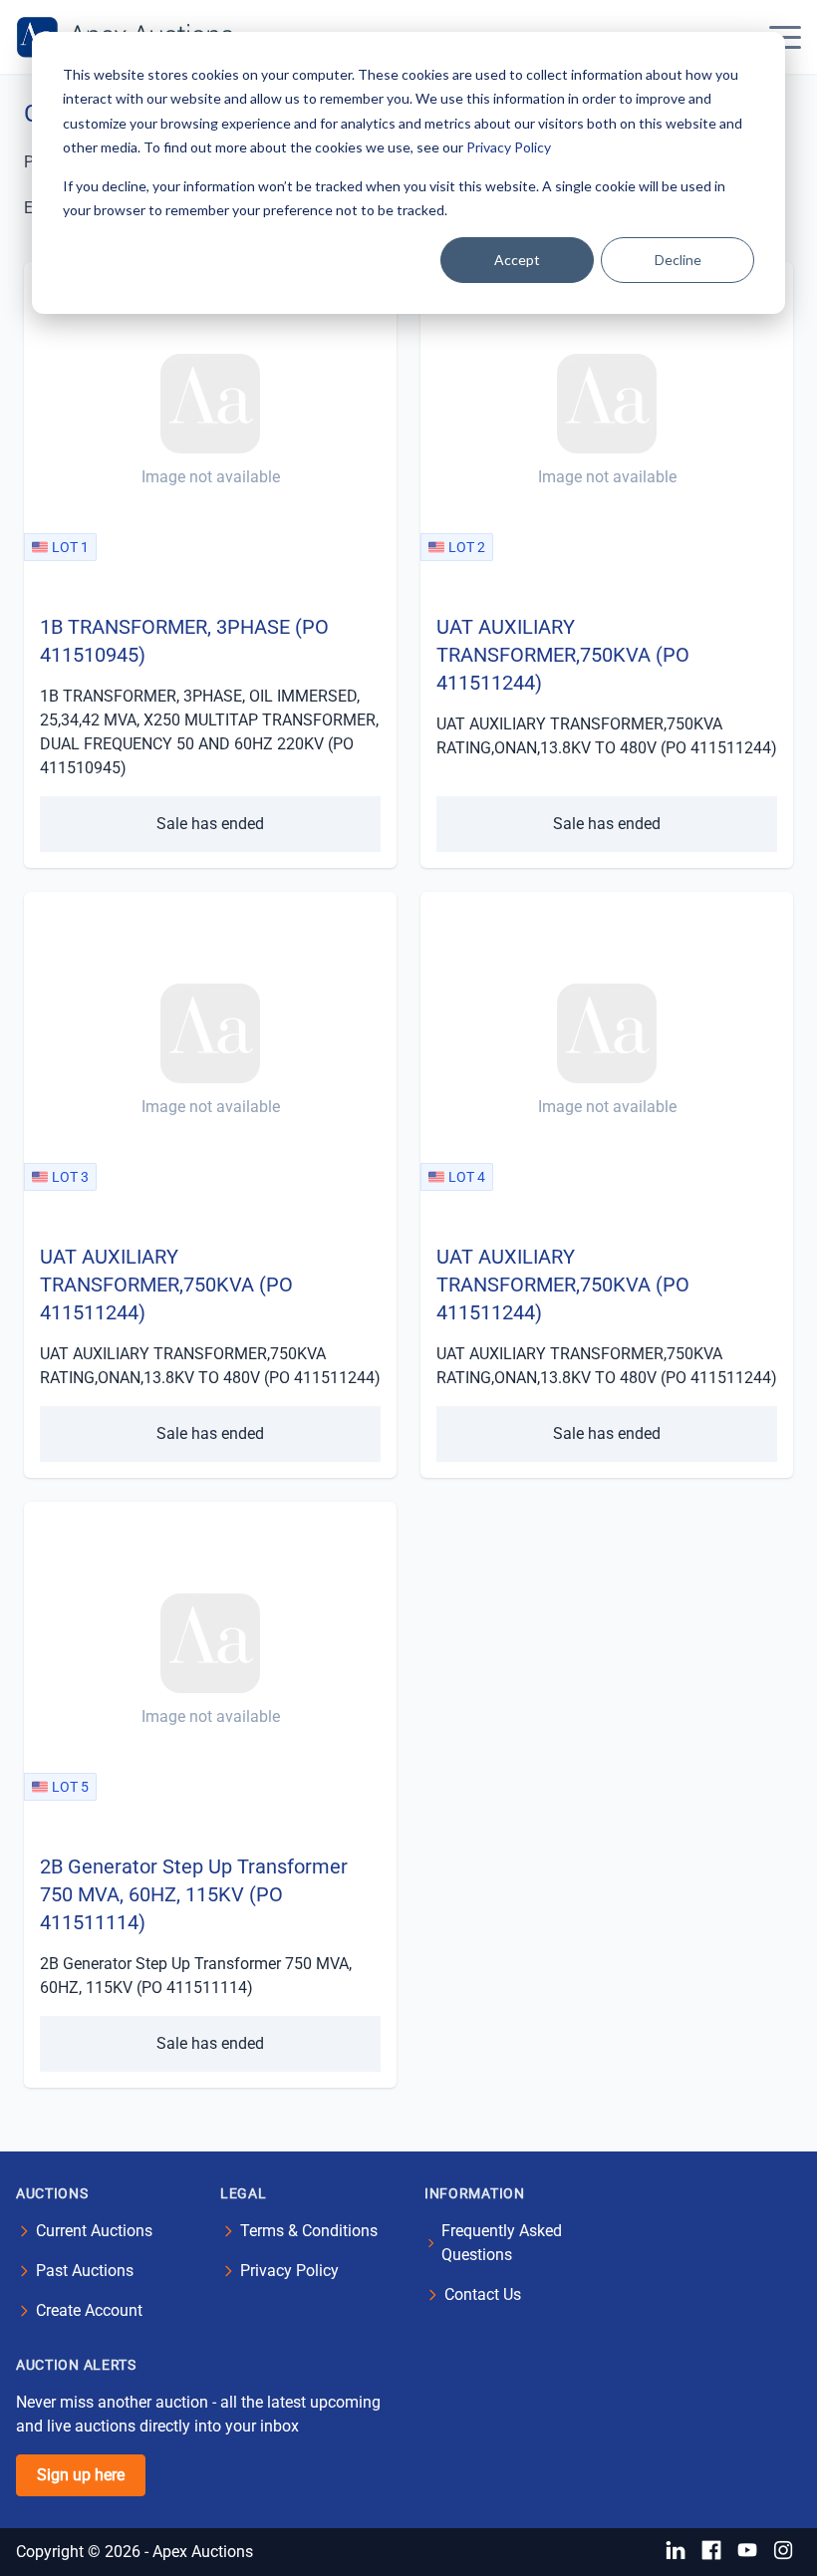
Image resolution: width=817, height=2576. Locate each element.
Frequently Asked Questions (502, 2243)
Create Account (89, 2310)
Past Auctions (85, 2271)
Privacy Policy (509, 147)
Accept (517, 260)
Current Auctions (94, 2231)
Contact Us (483, 2294)
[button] (785, 37)
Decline (678, 260)
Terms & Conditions (309, 2231)
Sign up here (81, 2475)
